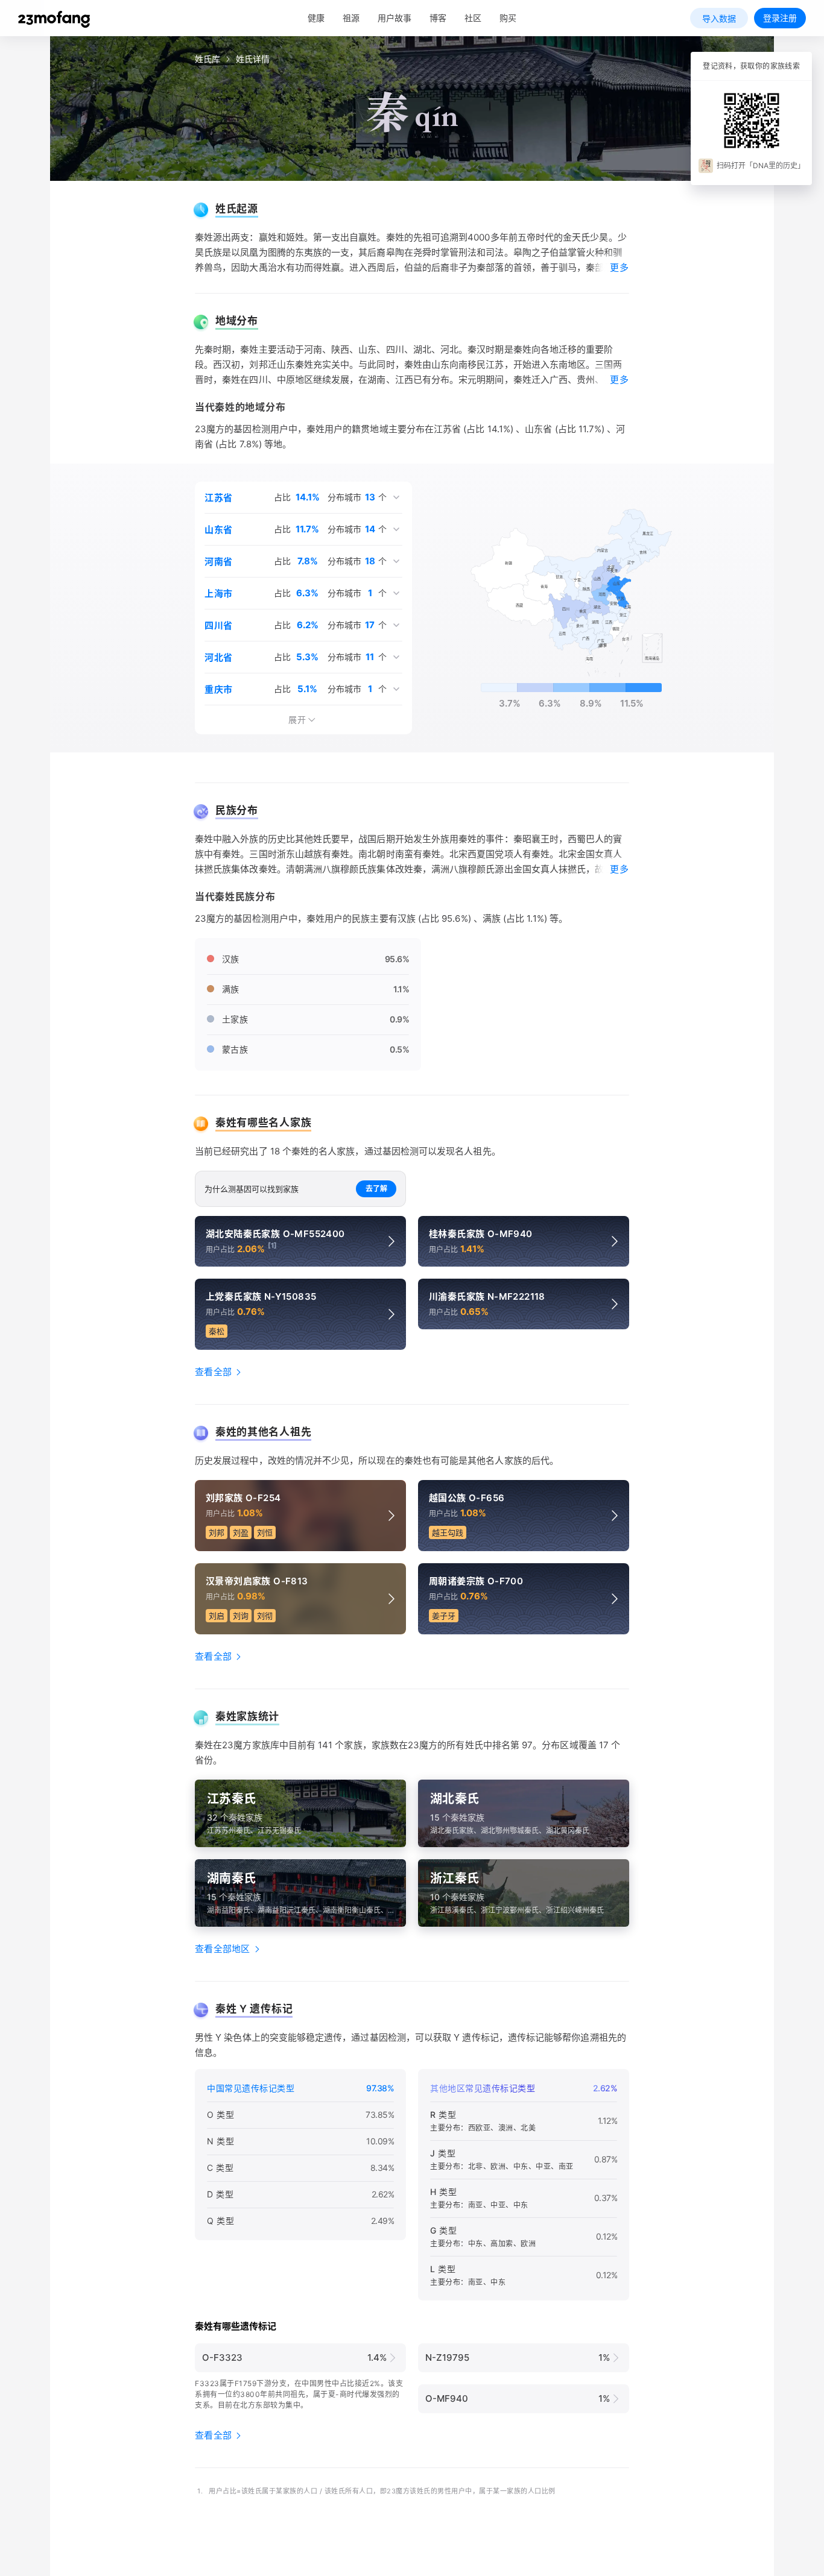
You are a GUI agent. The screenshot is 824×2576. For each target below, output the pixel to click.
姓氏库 (208, 59)
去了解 (376, 1189)
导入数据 (719, 18)
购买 (508, 18)
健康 (316, 18)
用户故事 (395, 18)
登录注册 (780, 18)
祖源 (351, 18)
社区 (473, 18)
